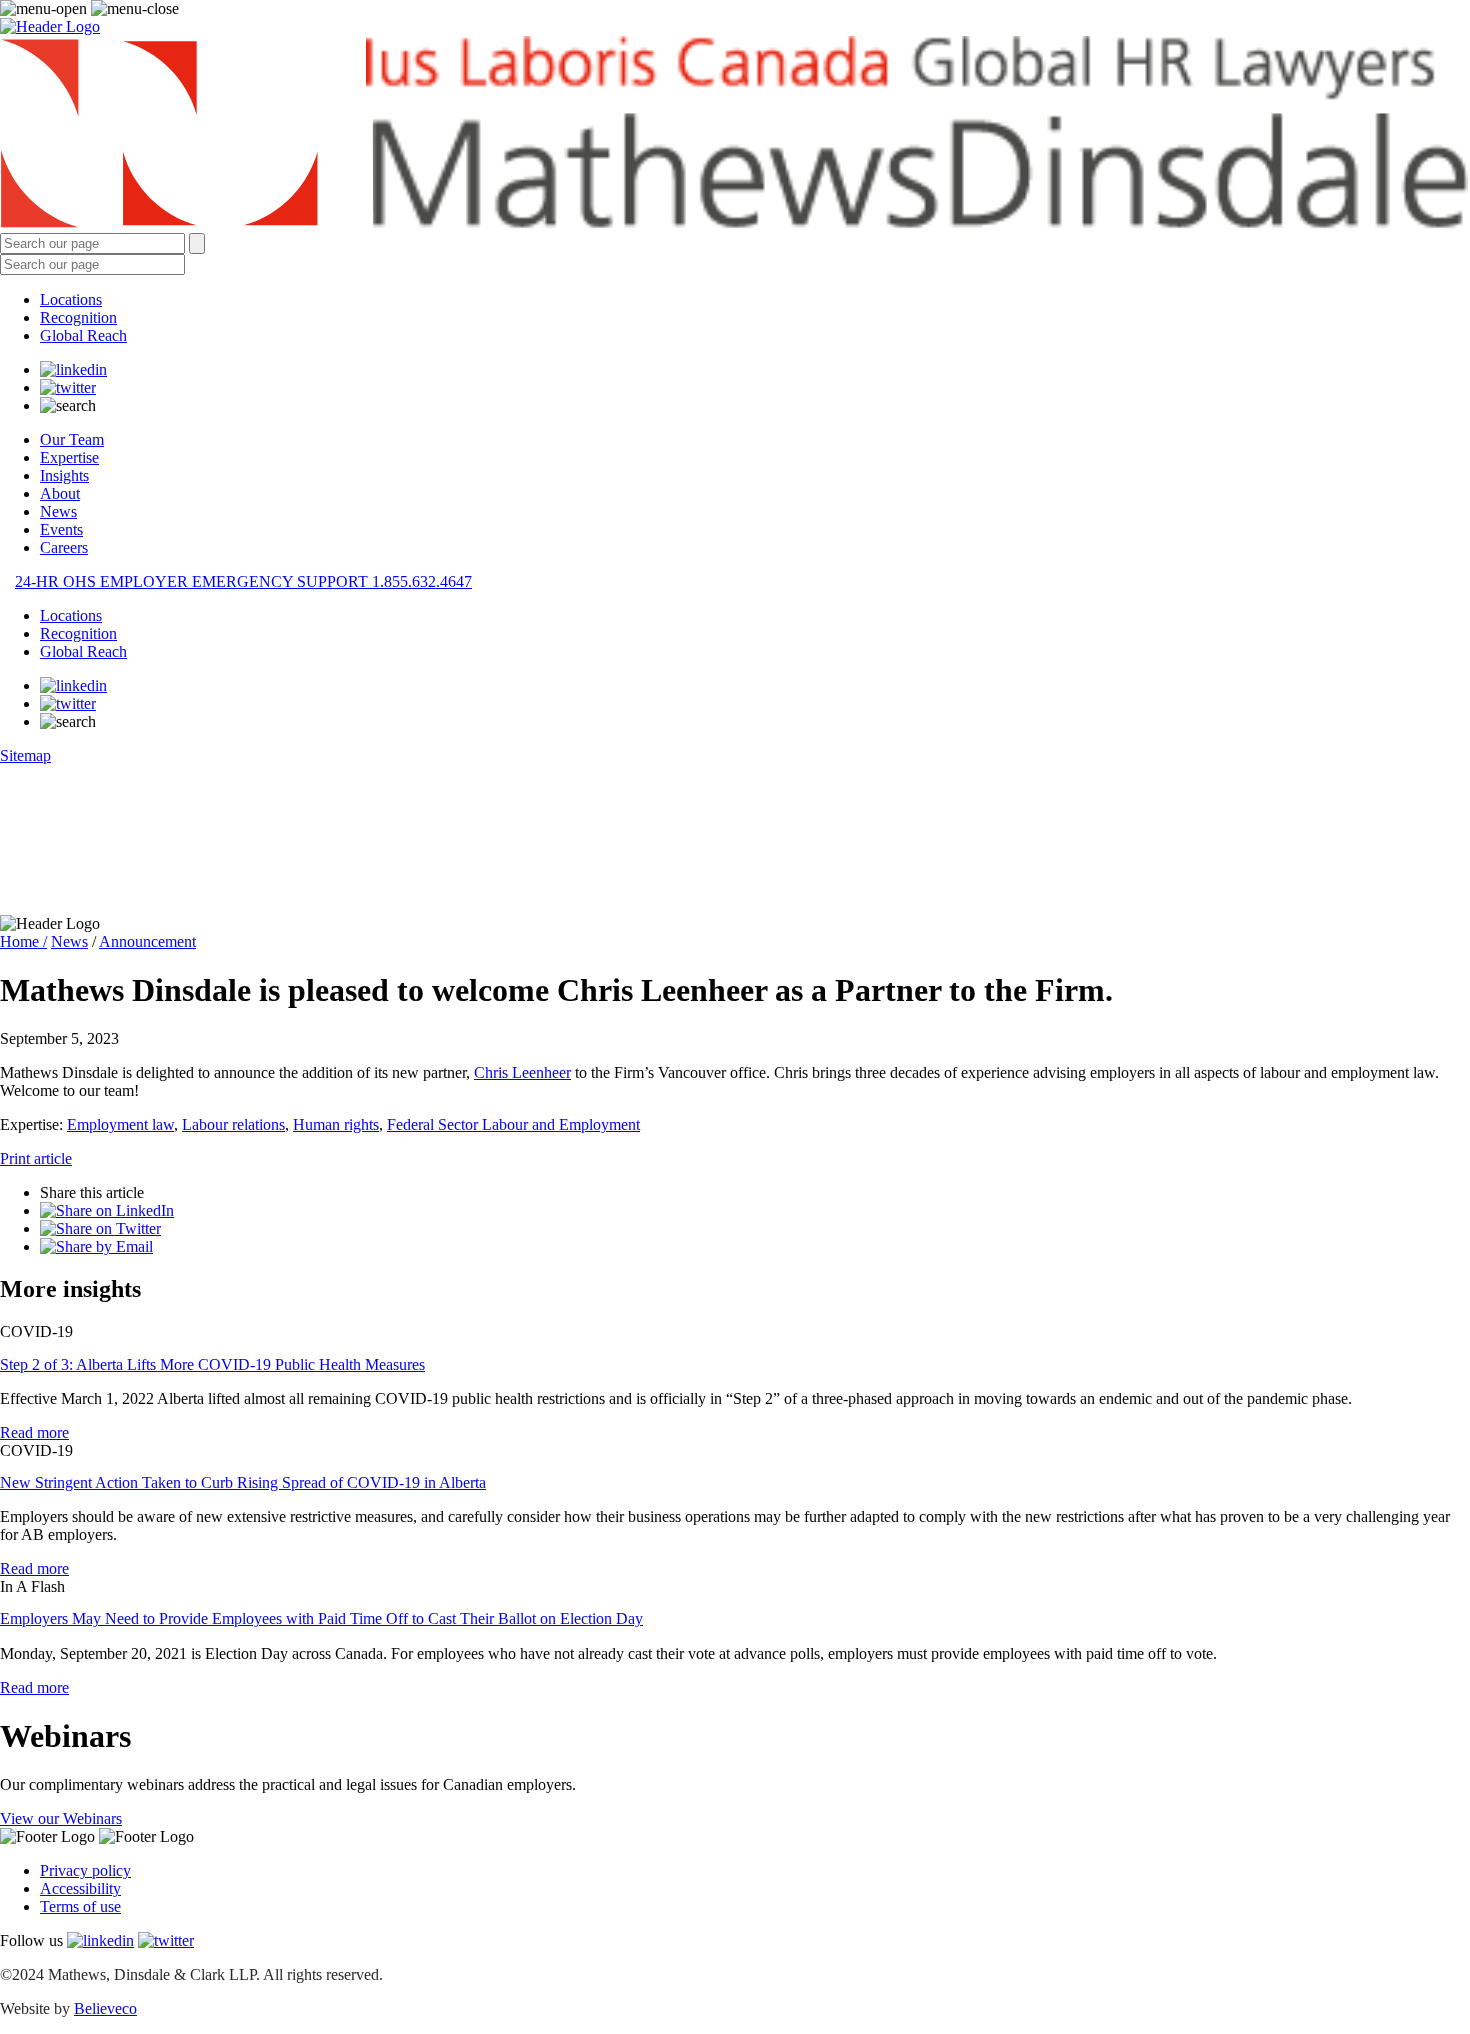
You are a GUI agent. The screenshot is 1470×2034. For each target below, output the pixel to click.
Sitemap (25, 755)
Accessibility (80, 1888)
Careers (64, 547)
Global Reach (83, 335)
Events (61, 529)
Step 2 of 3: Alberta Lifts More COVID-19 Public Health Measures (212, 1364)
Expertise (69, 457)
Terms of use (80, 1906)
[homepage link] (735, 134)
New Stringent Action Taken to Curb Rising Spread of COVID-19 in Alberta (243, 1482)
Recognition (78, 317)
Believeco (105, 2008)
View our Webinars (61, 1818)
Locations (71, 299)
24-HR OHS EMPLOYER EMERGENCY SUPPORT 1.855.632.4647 (243, 581)
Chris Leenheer (522, 1072)
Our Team (72, 439)
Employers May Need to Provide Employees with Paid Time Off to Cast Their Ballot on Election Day (321, 1618)
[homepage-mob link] (50, 26)
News (58, 511)
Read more (34, 1432)
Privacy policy (85, 1870)
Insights (64, 475)
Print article (36, 1158)
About (60, 493)
